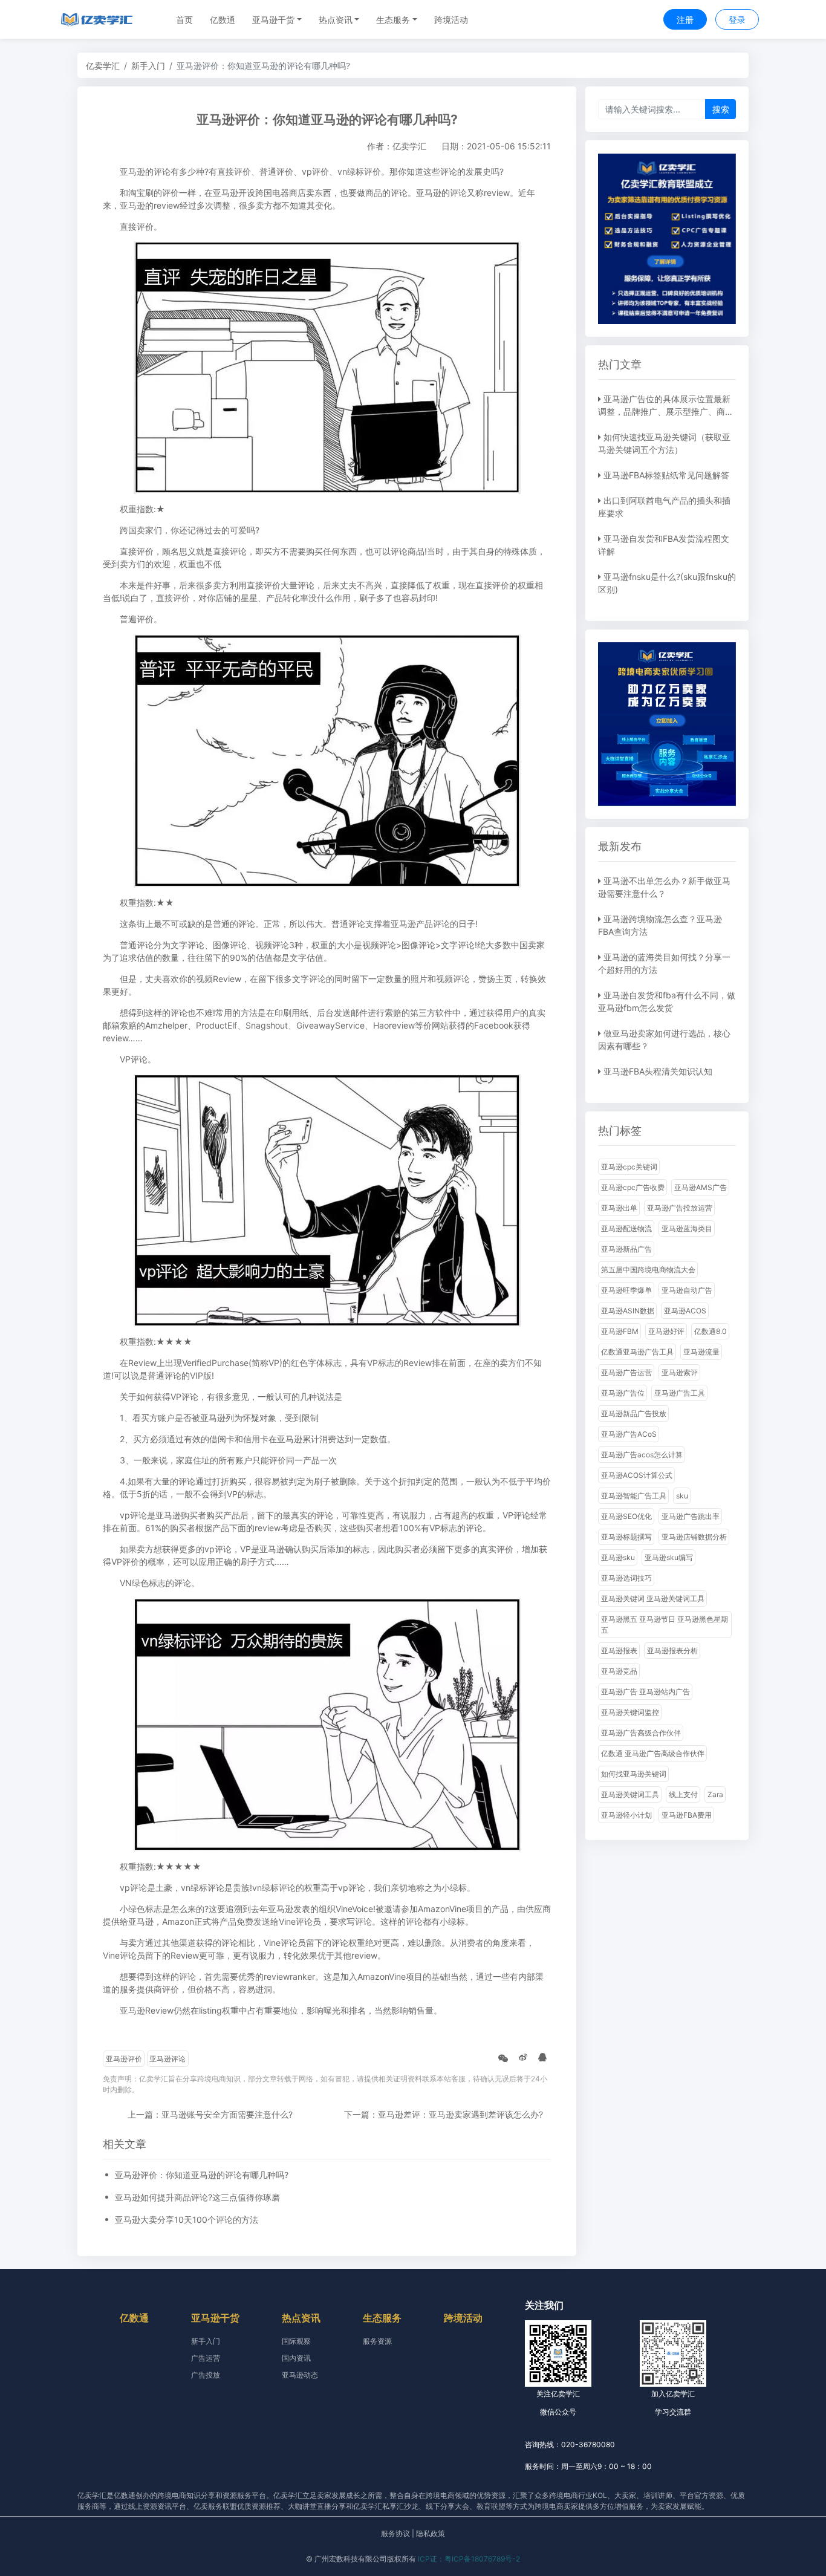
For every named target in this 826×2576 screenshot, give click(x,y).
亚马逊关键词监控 (630, 1712)
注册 (685, 20)
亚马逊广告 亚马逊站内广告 (646, 1692)
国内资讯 (296, 2358)
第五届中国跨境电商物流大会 (648, 1270)
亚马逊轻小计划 (626, 1815)
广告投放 (206, 2375)
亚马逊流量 (701, 1352)
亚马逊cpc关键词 (629, 1167)
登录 (737, 20)
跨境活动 (451, 20)
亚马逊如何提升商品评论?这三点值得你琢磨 (197, 2197)
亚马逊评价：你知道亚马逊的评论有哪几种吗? (202, 2175)
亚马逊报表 (619, 1651)
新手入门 (148, 66)
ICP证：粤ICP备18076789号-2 (469, 2559)
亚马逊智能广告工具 (634, 1496)
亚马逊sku (618, 1557)
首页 (184, 20)
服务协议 (395, 2533)
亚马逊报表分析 (672, 1651)
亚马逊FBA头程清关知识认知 (658, 1071)
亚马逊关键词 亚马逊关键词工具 (653, 1599)
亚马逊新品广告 (626, 1249)
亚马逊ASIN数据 (628, 1311)
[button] (277, 20)
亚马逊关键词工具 (630, 1794)
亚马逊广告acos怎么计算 (642, 1455)
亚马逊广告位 (623, 1393)
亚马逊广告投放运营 (680, 1208)
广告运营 (206, 2358)
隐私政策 (431, 2533)
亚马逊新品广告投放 (634, 1413)
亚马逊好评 (666, 1331)
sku (682, 1496)
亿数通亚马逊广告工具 (637, 1352)
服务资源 (377, 2341)
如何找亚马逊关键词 (634, 1774)
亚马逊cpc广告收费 (633, 1187)
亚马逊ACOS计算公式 (637, 1475)
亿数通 (223, 20)
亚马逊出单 (619, 1208)
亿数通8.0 (711, 1331)
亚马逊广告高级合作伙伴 (641, 1733)
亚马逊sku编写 (669, 1557)
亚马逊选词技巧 (626, 1578)
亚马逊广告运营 (626, 1372)
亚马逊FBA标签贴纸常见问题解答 (666, 475)
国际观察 (296, 2341)
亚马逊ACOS (685, 1311)
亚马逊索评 (680, 1372)
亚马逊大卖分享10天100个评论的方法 (187, 2220)
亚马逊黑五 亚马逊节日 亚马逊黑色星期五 (665, 1625)
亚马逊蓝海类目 (687, 1228)
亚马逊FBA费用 (687, 1815)
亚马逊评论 (167, 2059)
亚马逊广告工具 (680, 1393)
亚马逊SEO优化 (626, 1516)
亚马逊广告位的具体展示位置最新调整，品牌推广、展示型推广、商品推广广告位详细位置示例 (666, 411)
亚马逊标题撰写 (626, 1537)
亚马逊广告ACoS (629, 1434)
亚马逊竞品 (619, 1671)
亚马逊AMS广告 (701, 1187)
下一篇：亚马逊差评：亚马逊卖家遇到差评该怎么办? (444, 2114)
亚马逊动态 (300, 2375)
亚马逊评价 (124, 2059)
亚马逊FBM (620, 1331)
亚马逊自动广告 (687, 1290)
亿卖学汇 (103, 66)
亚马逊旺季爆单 (626, 1290)
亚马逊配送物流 (626, 1228)
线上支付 (683, 1794)
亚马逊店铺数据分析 (694, 1537)
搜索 (721, 109)
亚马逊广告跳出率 (691, 1516)
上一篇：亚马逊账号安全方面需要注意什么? (210, 2114)
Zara (715, 1794)
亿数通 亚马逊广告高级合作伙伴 (653, 1753)
